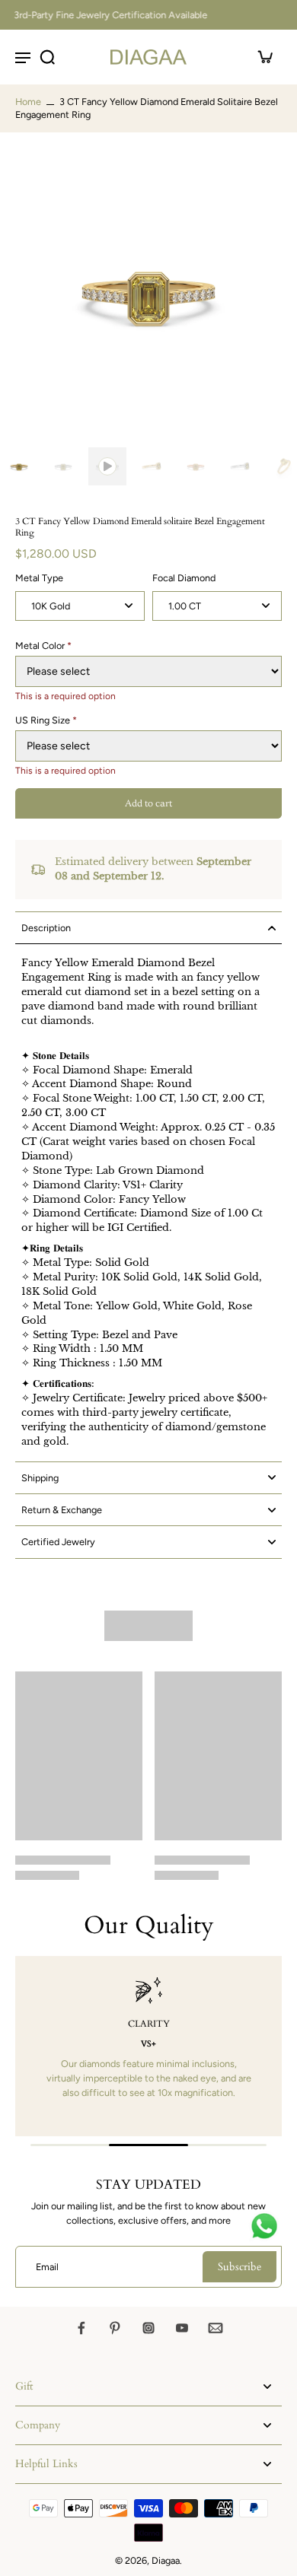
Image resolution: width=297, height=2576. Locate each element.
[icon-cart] (265, 57)
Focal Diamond (184, 578)
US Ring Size (46, 720)
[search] (47, 57)
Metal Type (39, 578)
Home (28, 102)
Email (47, 2267)
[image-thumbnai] (19, 466)
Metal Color (43, 646)
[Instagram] (148, 2328)
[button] (148, 804)
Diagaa (166, 2560)
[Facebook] (81, 2328)
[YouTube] (182, 2328)
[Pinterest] (115, 2328)
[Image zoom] (148, 293)
